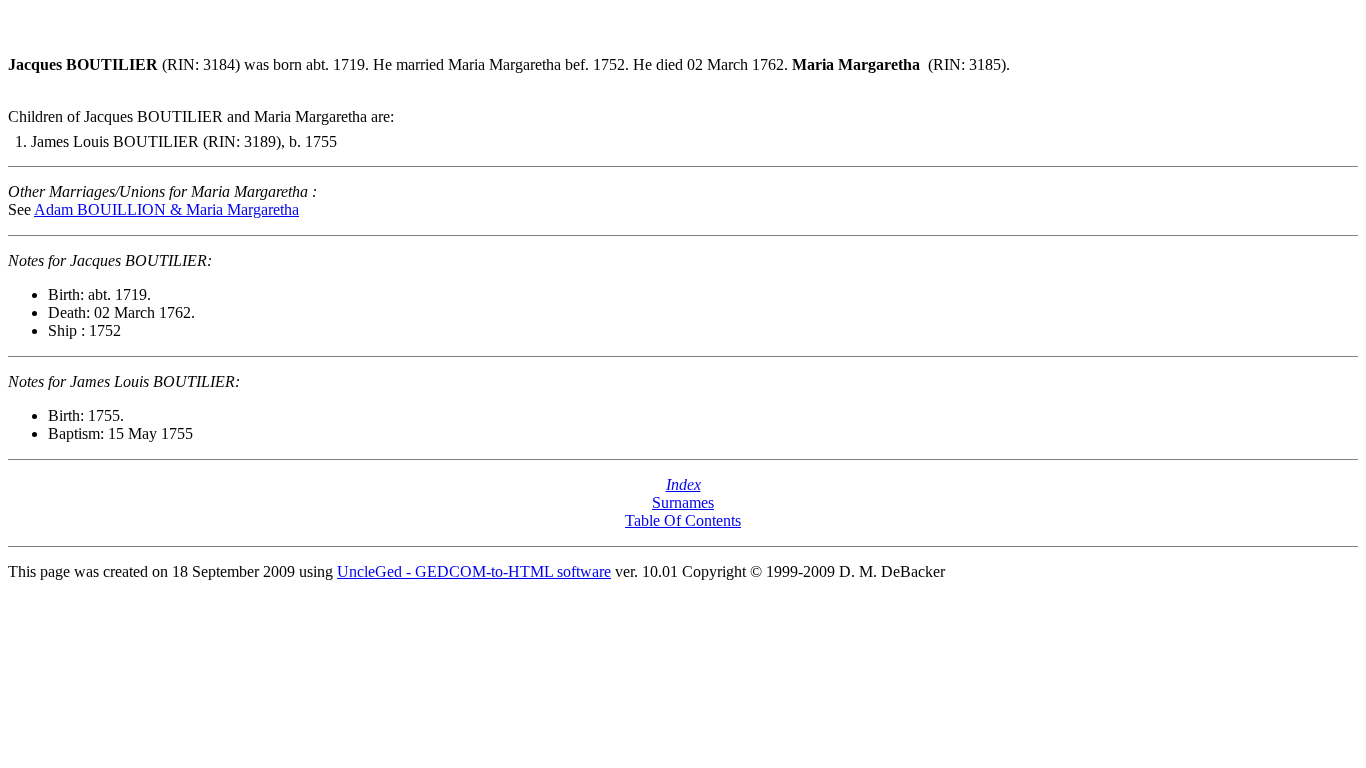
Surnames (683, 502)
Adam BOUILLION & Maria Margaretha (166, 209)
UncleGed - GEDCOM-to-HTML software (474, 571)
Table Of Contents (683, 520)
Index (683, 484)
